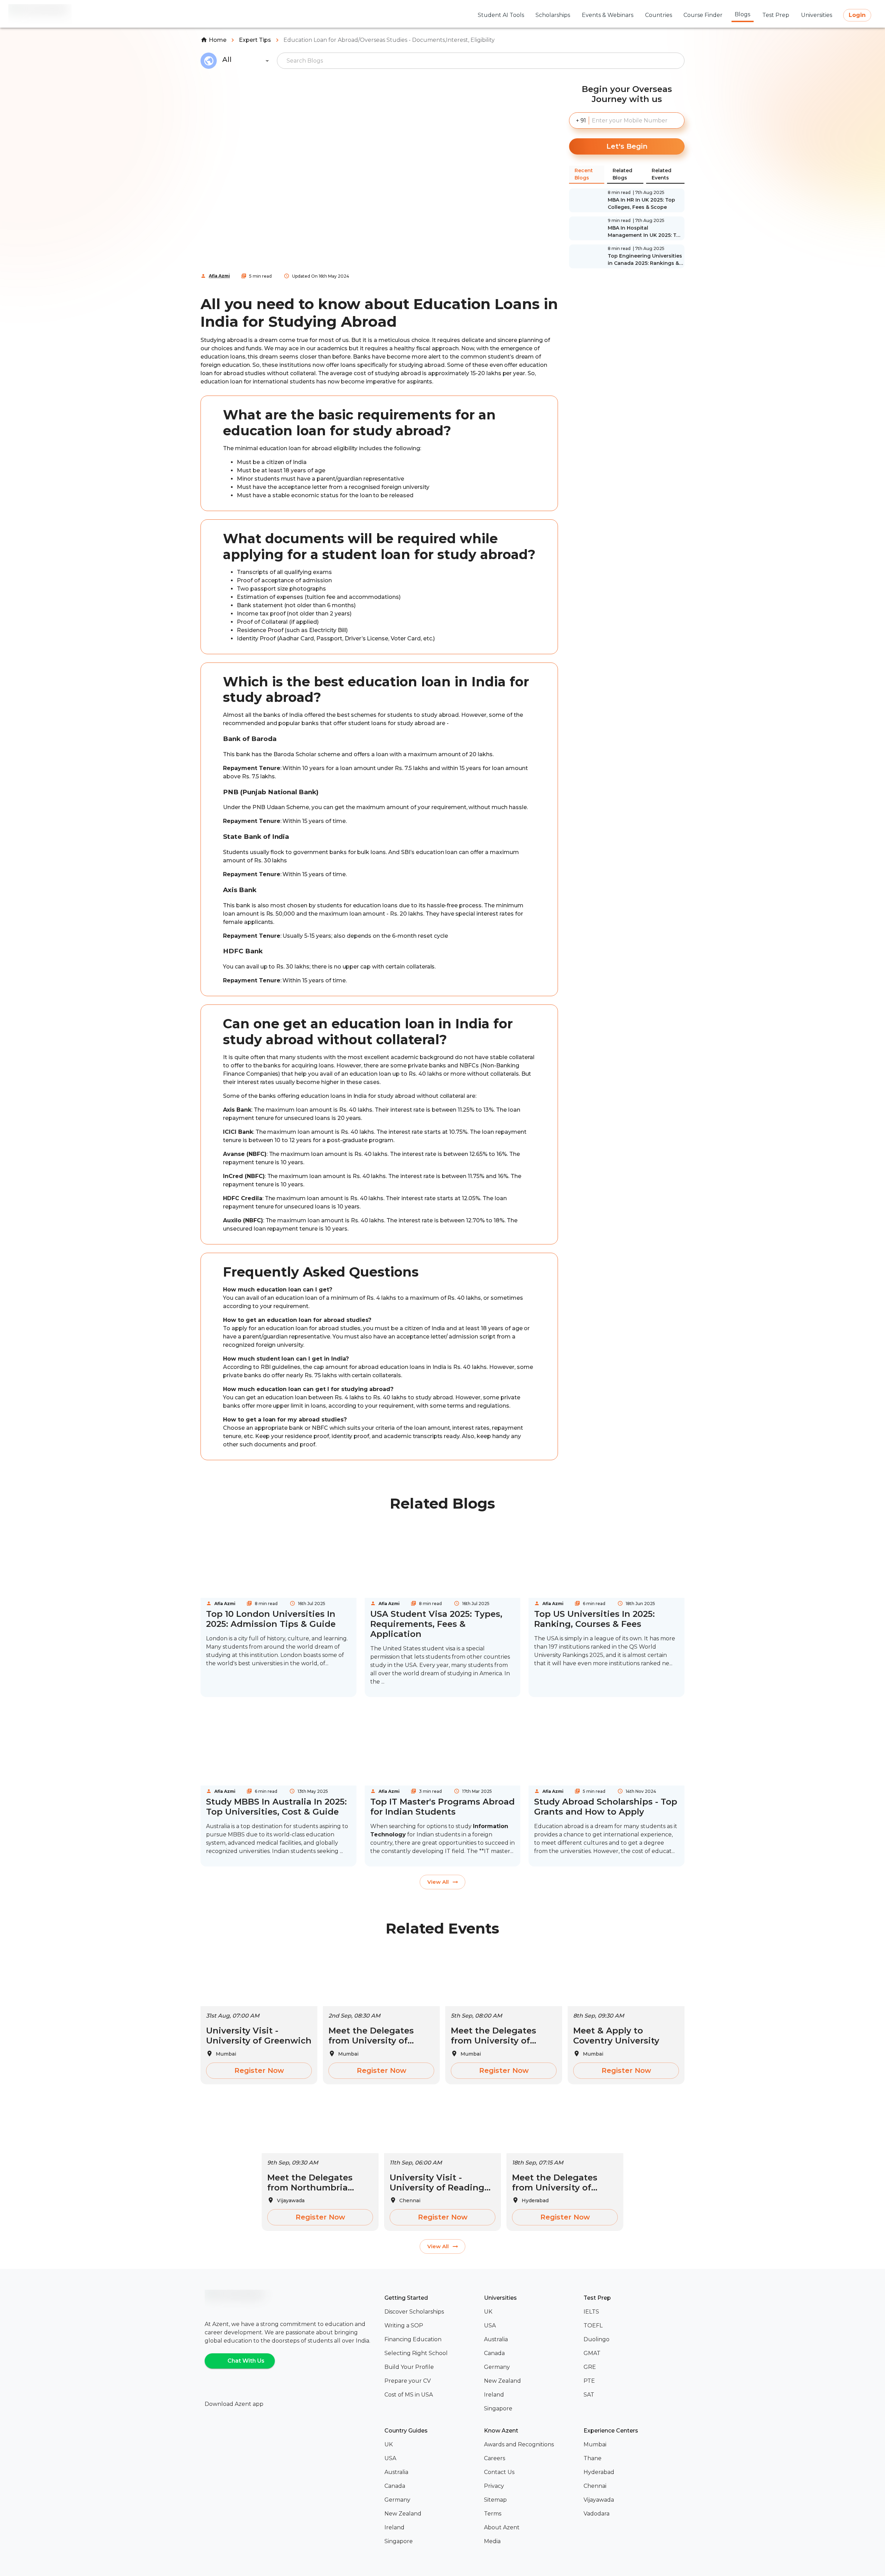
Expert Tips (255, 40)
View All (438, 1882)
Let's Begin (627, 146)
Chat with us (246, 2361)
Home (218, 40)
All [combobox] (227, 59)
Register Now (259, 2070)
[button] (431, 2312)
